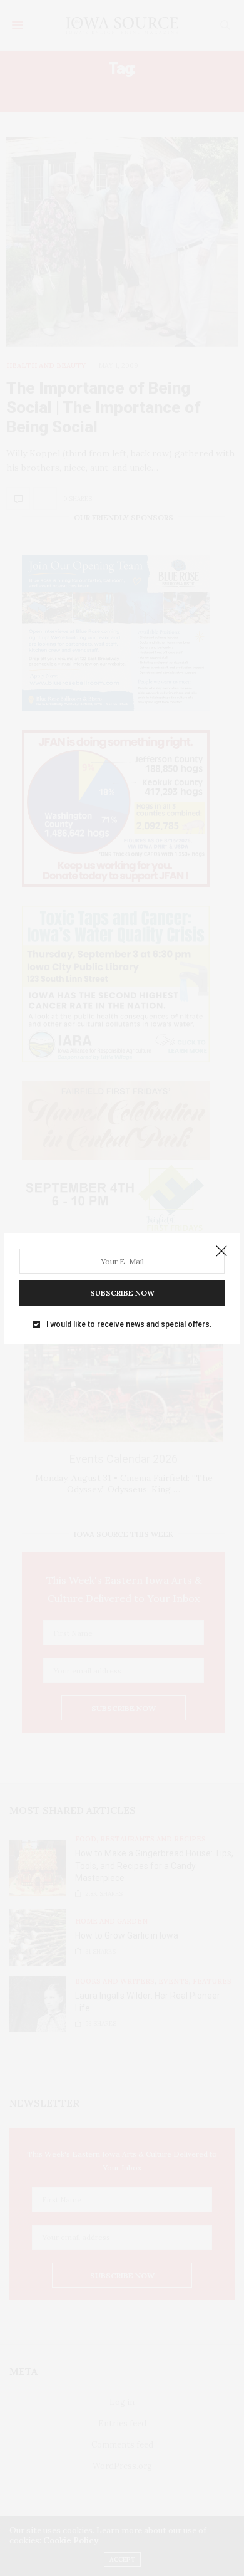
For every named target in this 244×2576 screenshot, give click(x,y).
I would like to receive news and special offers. (129, 1324)
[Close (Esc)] (221, 1252)
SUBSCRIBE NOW (122, 1293)
